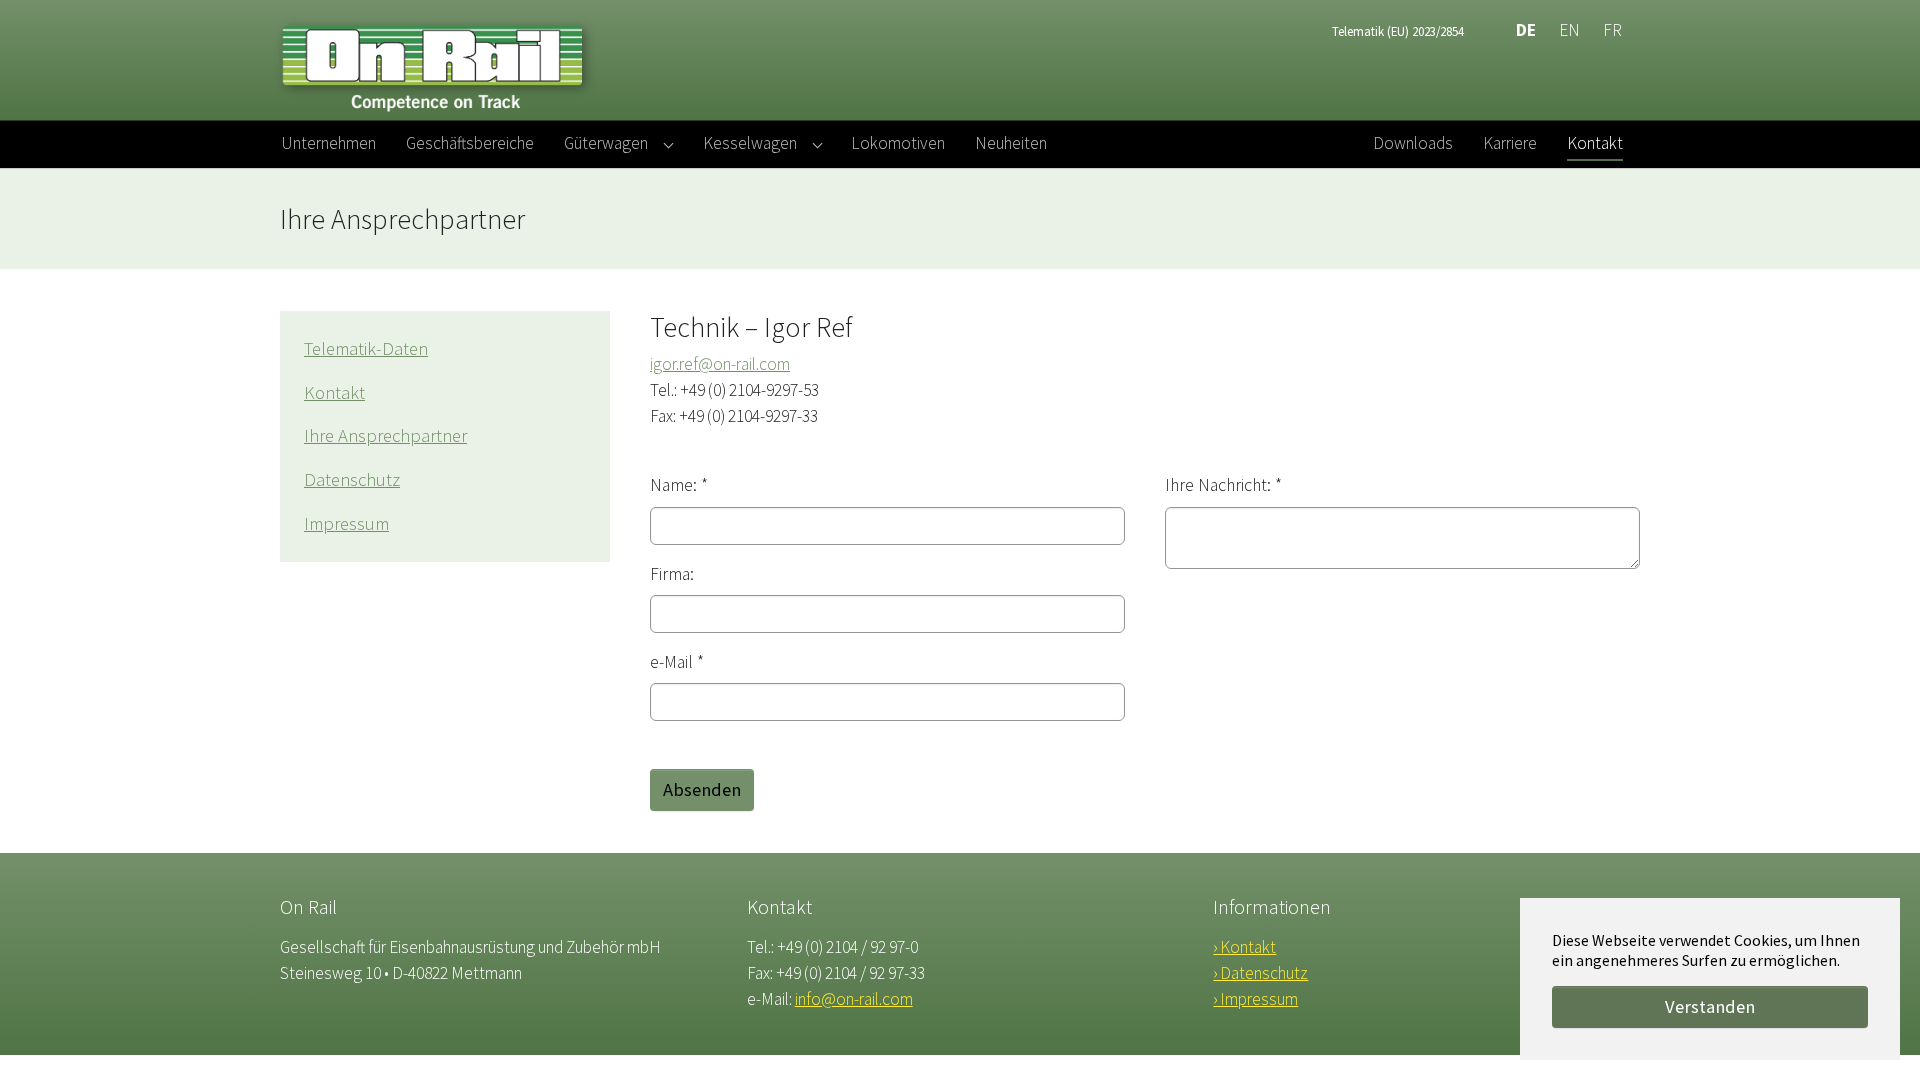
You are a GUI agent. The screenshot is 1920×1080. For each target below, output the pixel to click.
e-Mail (677, 662)
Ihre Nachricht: (1223, 485)
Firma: (672, 574)
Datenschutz (352, 479)
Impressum (346, 523)
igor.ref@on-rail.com (720, 364)
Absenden (702, 789)
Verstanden (1710, 1006)
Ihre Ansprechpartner (385, 435)
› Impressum (1255, 999)
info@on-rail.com (854, 999)
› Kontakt (1244, 947)
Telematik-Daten (366, 348)
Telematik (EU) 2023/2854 (1398, 31)
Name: (679, 485)
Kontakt (334, 392)
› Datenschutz (1260, 973)
